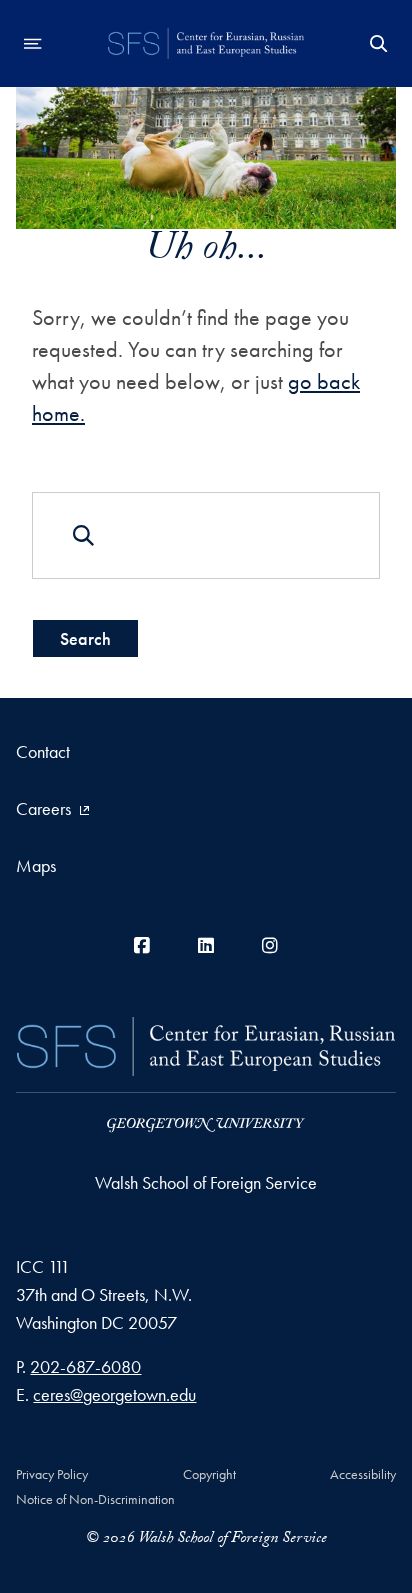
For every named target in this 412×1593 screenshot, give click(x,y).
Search (85, 638)
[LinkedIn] (206, 945)
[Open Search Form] (379, 44)
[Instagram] (270, 945)
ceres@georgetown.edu (114, 1394)
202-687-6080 (85, 1366)
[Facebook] (142, 945)
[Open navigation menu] (33, 44)
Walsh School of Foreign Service (206, 1182)
